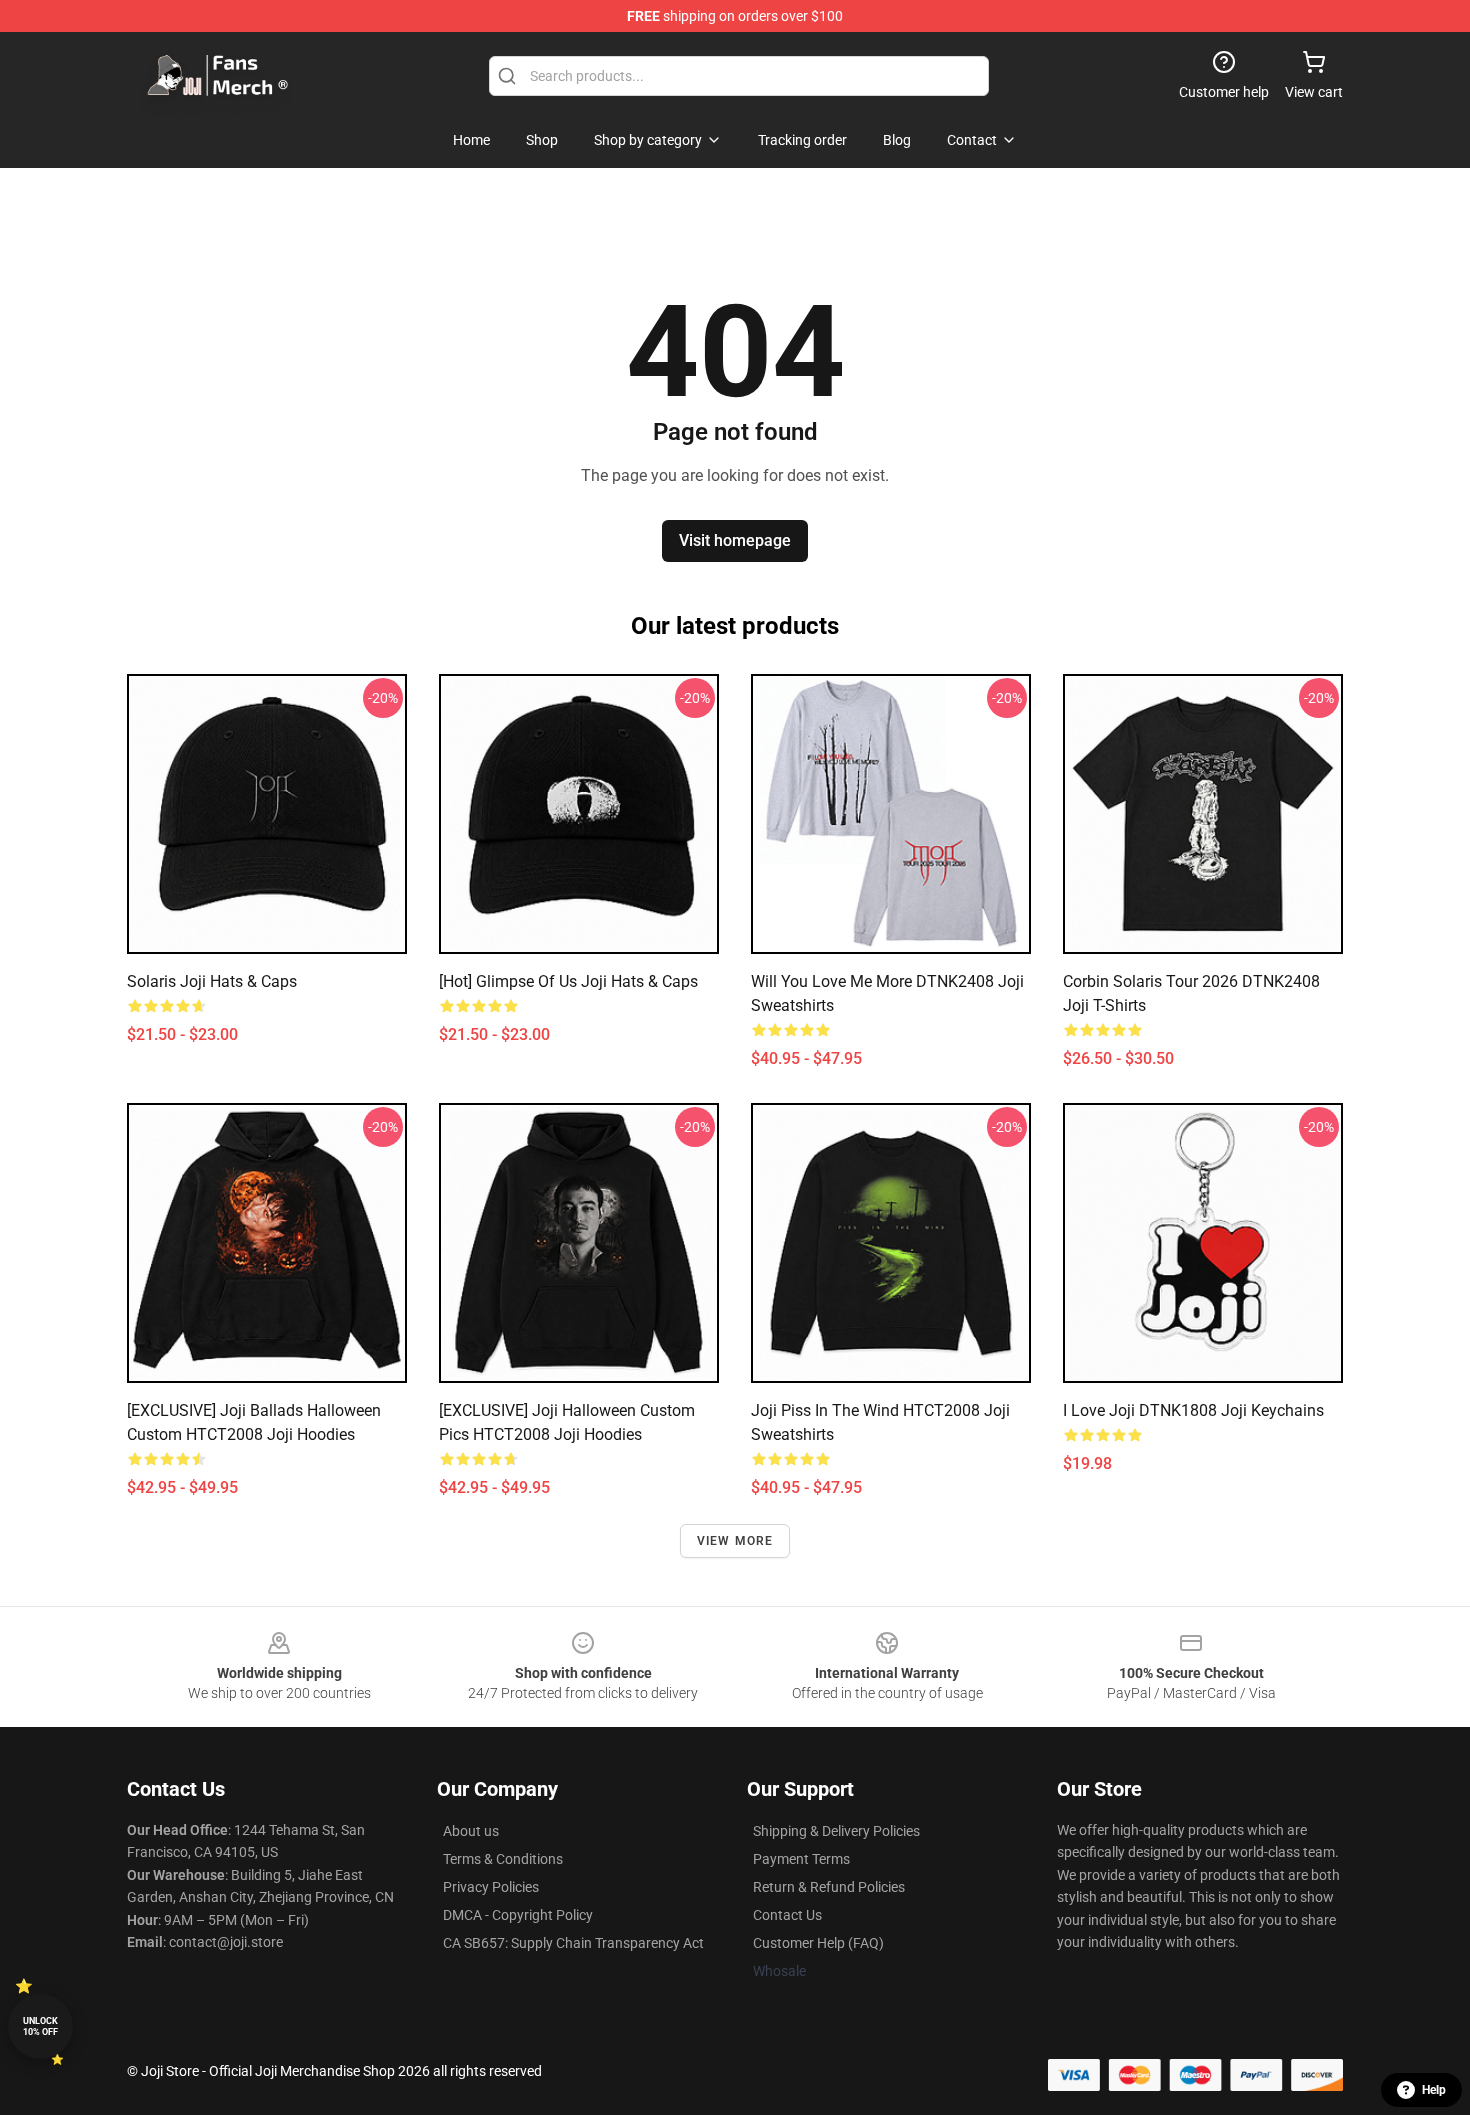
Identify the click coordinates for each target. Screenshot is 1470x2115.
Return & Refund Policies (829, 1887)
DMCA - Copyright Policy (518, 1915)
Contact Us (787, 1915)
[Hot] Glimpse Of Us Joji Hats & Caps (568, 981)
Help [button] (1434, 2090)
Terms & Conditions (503, 1859)
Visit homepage (735, 540)
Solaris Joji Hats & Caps (212, 981)
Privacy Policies (491, 1887)
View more (735, 1541)
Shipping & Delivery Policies (836, 1831)
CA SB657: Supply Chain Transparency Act (573, 1943)
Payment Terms (801, 1859)
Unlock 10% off (40, 2026)
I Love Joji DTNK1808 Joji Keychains (1193, 1410)
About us (471, 1831)
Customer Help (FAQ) (818, 1943)
